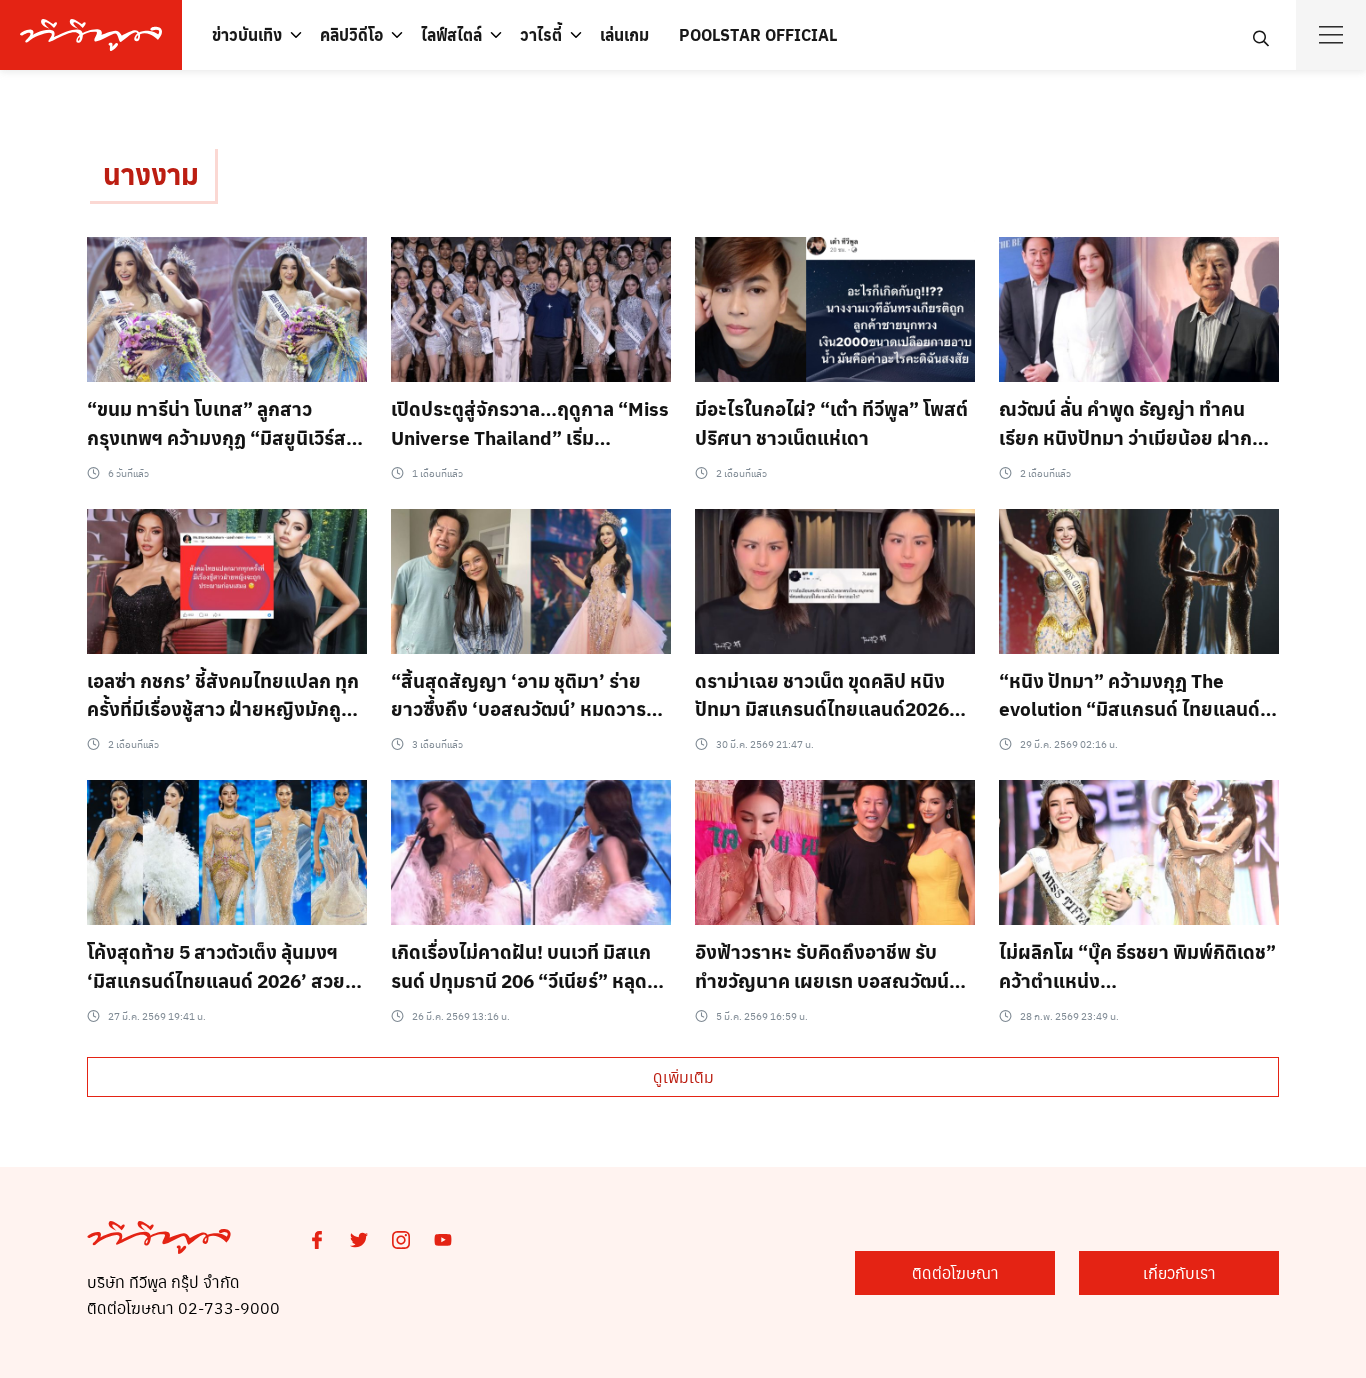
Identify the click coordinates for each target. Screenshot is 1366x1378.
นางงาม (151, 173)
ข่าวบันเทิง (247, 34)
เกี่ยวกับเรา (1179, 1272)
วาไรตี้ (541, 34)
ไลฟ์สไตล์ (451, 34)
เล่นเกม (624, 34)
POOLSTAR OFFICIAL (758, 34)
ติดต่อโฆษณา (955, 1272)
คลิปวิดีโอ (351, 34)
